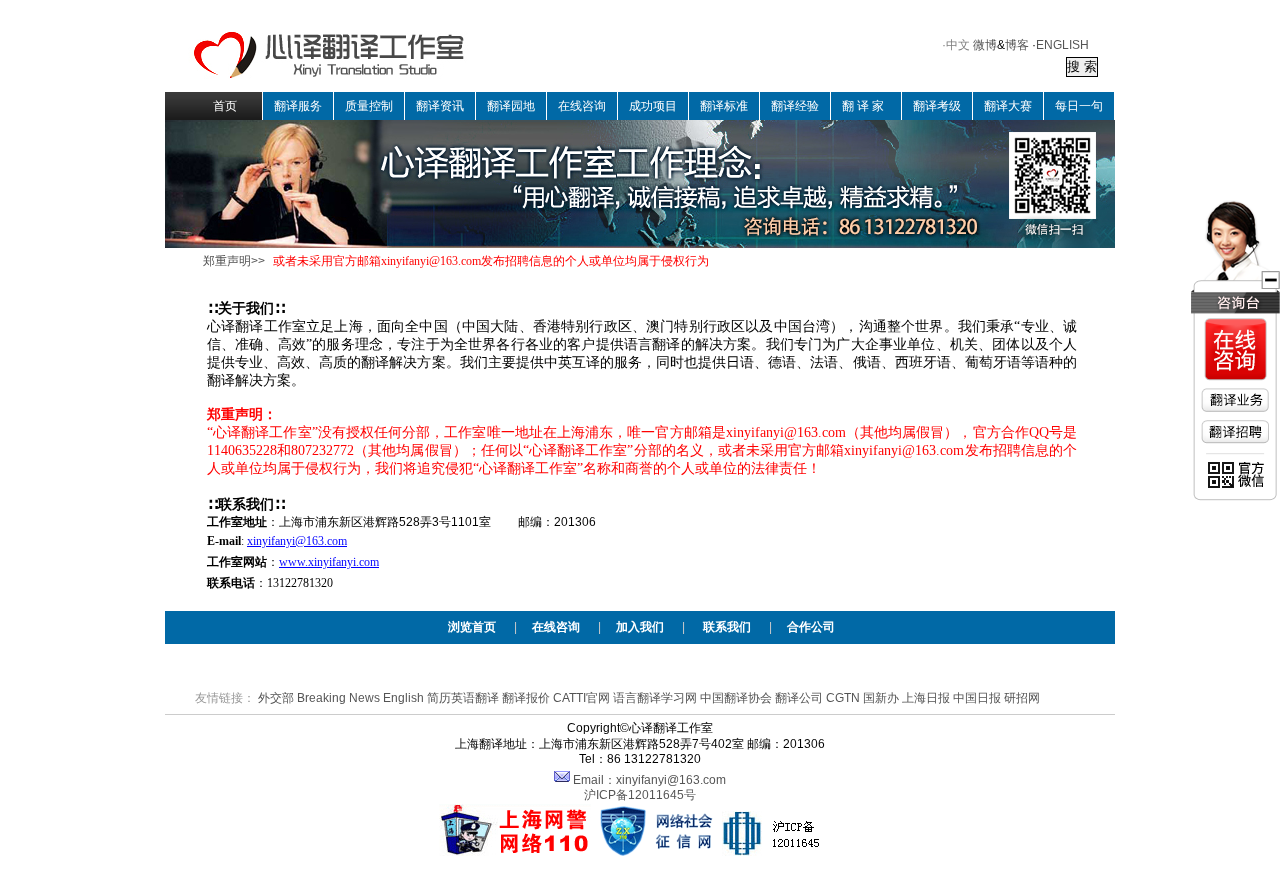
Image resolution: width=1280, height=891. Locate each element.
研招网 (1022, 698)
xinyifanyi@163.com (297, 541)
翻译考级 (937, 106)
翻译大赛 (1008, 106)
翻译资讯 (440, 106)
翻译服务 (298, 106)
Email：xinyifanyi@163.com (649, 780)
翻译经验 (795, 106)
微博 (985, 45)
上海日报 (926, 698)
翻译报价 (526, 698)
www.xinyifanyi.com (329, 562)
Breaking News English (360, 698)
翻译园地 (511, 106)
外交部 (276, 698)
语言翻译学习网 (655, 698)
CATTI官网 (581, 698)
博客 (1017, 45)
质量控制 (369, 106)
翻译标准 (724, 106)
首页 (225, 106)
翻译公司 (799, 698)
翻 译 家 (863, 106)
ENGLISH (1062, 45)
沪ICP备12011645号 (640, 795)
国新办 (881, 698)
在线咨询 (582, 106)
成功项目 (653, 106)
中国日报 (977, 698)
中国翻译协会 (736, 698)
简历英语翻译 (463, 698)
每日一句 (1079, 106)
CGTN (843, 698)
